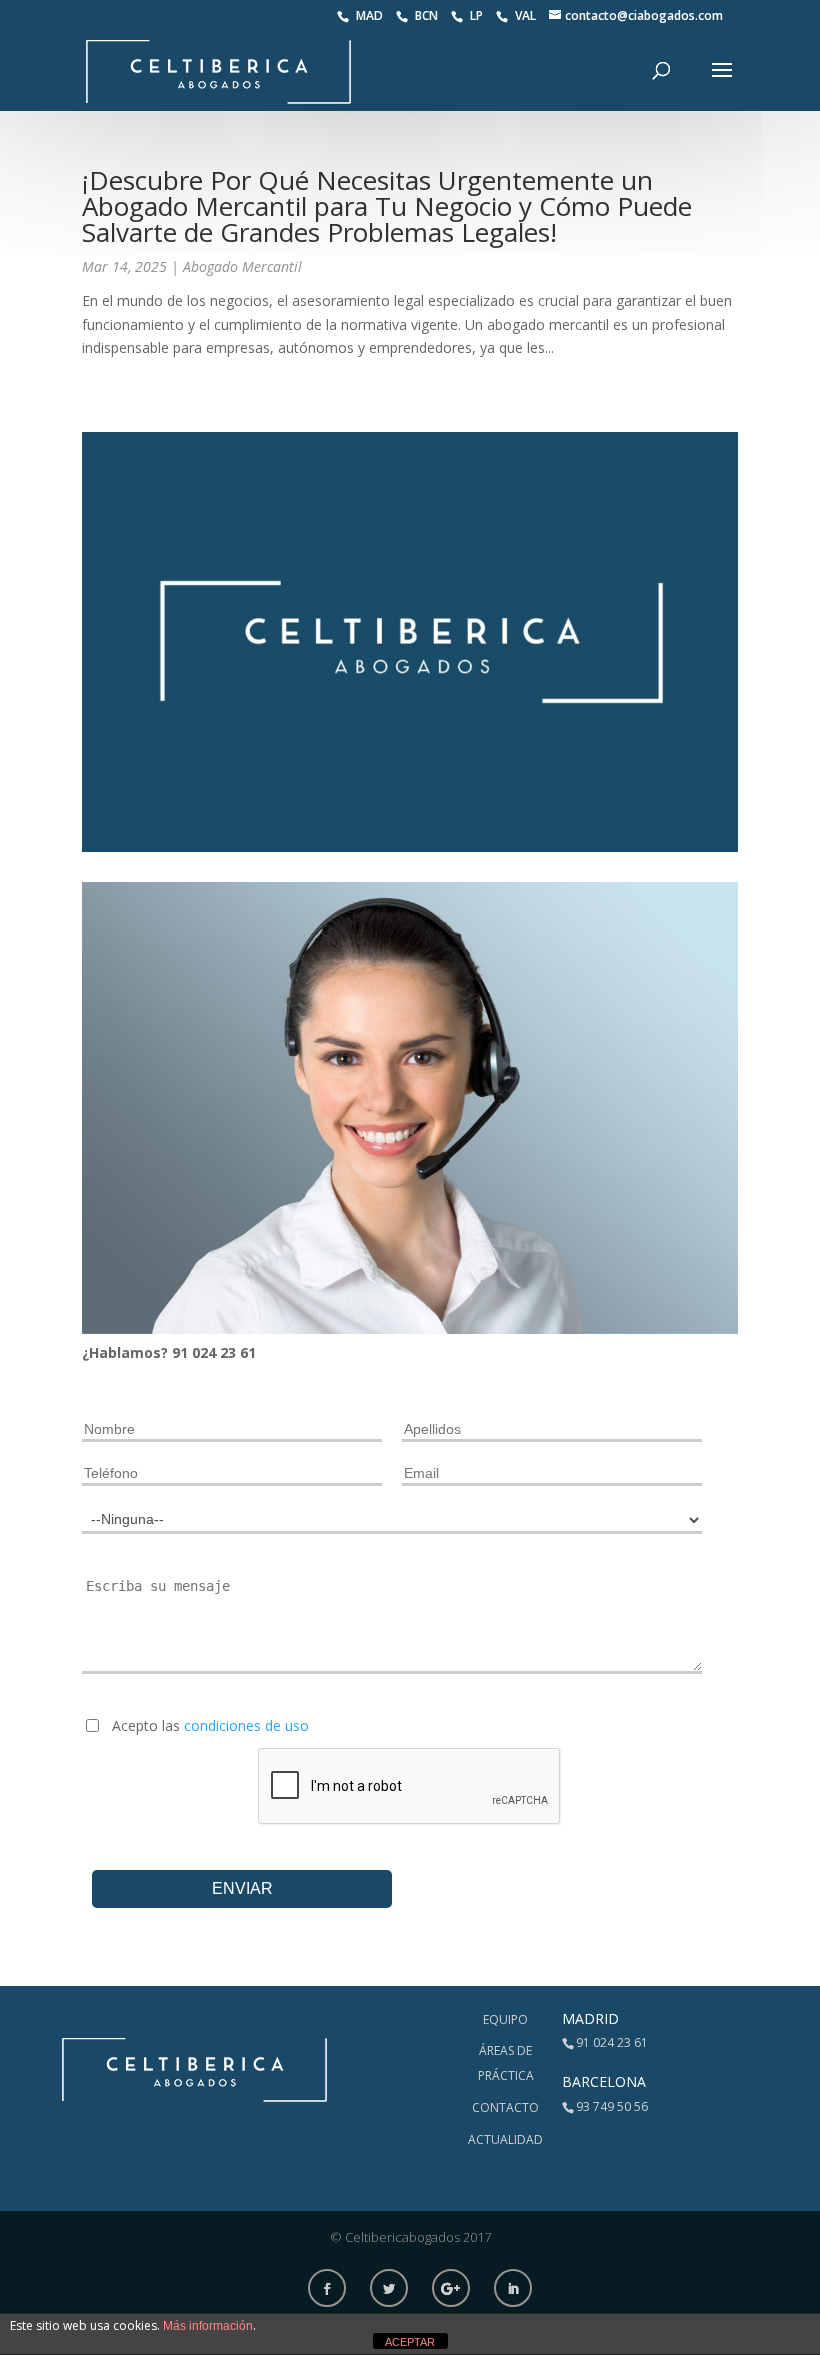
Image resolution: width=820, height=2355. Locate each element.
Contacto (505, 2107)
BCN (428, 15)
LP (478, 15)
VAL (527, 15)
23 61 (238, 1352)
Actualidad (505, 2139)
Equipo (505, 2019)
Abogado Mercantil (242, 266)
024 (206, 1352)
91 (182, 1352)
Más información (208, 2326)
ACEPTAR (410, 2342)
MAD (371, 15)
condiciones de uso (246, 1725)
